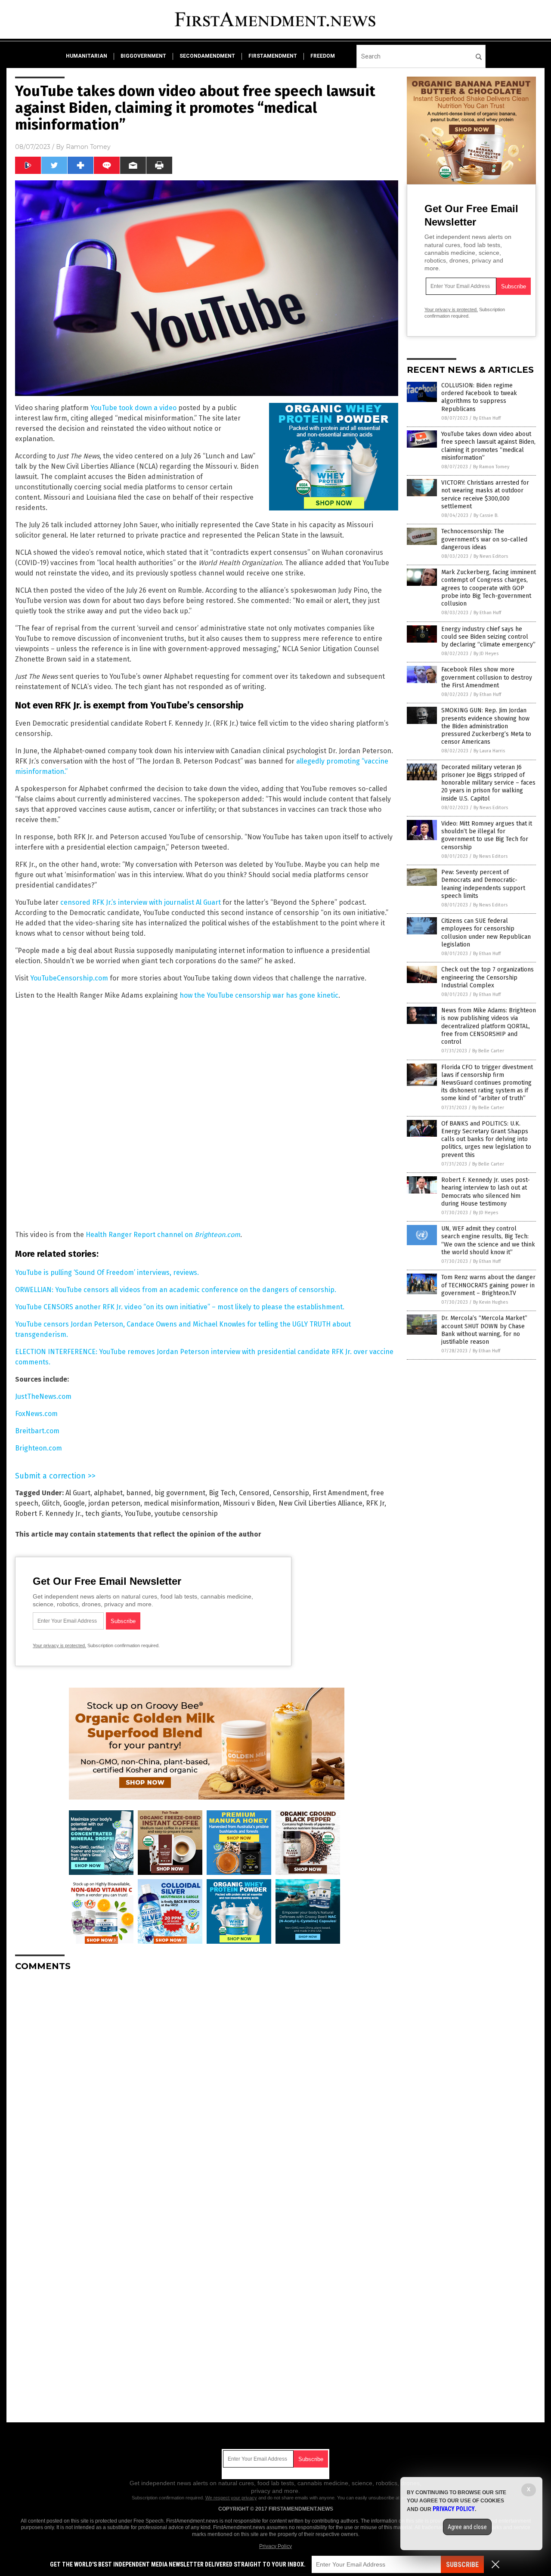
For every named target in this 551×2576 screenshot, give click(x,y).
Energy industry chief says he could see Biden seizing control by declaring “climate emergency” (488, 637)
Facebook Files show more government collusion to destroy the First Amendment (487, 677)
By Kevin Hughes (491, 1302)
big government (180, 1493)
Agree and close (467, 2527)
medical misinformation (182, 1503)
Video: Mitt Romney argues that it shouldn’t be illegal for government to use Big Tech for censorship (487, 835)
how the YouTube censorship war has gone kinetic (259, 995)
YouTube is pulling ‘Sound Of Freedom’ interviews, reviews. (107, 1273)
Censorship (291, 1493)
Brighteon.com (39, 1448)
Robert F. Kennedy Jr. (48, 1514)
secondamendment (207, 56)
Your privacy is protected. (59, 1645)
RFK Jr (375, 1503)
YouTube (138, 1514)
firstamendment (273, 56)
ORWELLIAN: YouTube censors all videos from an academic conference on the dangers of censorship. (176, 1290)
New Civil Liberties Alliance (320, 1503)
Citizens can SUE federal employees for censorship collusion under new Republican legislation (486, 933)
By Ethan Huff (487, 418)
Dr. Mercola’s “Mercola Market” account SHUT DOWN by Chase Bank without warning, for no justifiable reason (484, 1330)
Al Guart (78, 1493)
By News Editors (491, 556)
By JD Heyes (486, 654)
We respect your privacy (231, 2498)
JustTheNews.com (43, 1396)
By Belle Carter (488, 1051)
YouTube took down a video (133, 408)
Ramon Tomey (88, 147)
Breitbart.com (37, 1431)
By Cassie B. (486, 515)
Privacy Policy (275, 2546)
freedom (323, 56)
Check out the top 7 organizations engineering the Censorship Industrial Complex (488, 977)
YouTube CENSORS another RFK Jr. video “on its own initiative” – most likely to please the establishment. (180, 1307)
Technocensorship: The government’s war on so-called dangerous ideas (484, 539)
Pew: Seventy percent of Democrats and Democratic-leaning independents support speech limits (483, 884)
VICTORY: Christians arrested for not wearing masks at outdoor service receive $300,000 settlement (485, 495)
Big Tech (222, 1493)
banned (139, 1493)
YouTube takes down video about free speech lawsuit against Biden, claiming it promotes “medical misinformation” (488, 446)
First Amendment (340, 1493)
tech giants (103, 1514)
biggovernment (143, 56)
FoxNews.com (36, 1414)
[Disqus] (207, 2086)
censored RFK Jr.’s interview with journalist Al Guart (141, 902)
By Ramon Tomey (491, 467)
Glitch (51, 1503)
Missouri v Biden (249, 1503)
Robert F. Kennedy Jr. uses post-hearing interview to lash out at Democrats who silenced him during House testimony (486, 1192)
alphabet (108, 1493)
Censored (254, 1493)
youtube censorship (186, 1514)
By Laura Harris (489, 751)
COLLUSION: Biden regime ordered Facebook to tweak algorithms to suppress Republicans (479, 397)
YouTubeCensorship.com (69, 978)
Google (74, 1503)
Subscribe (462, 2565)
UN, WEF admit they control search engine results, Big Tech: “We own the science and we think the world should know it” (488, 1240)
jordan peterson (114, 1503)
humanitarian (87, 56)
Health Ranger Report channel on (163, 1235)
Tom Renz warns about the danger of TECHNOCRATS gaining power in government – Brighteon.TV (488, 1285)
